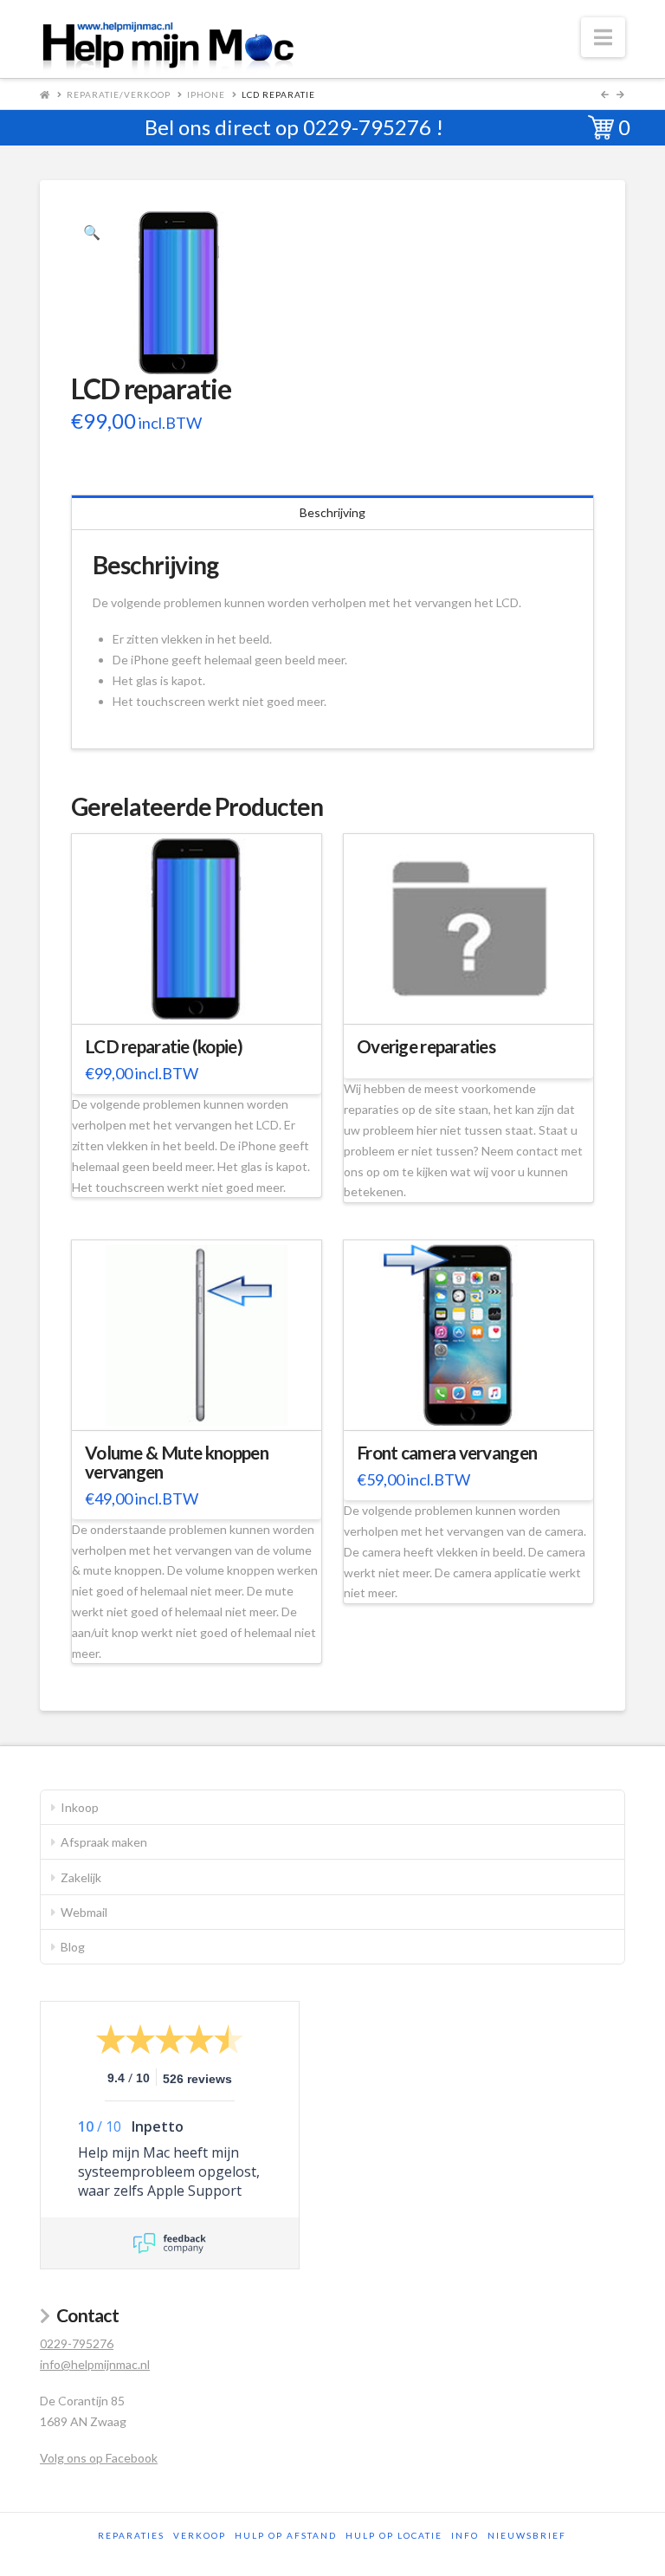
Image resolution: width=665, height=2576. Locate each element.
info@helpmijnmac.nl (95, 2364)
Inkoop (80, 1807)
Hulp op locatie (394, 2535)
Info (465, 2535)
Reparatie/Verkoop (119, 94)
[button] (603, 37)
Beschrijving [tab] (332, 512)
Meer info (205, 1000)
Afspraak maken (104, 1842)
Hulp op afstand (286, 2535)
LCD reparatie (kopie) (164, 1046)
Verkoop (200, 2535)
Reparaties (131, 2535)
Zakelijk (81, 1877)
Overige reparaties (426, 1046)
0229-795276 (367, 127)
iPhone (206, 94)
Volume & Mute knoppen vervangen (177, 1462)
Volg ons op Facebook (99, 2458)
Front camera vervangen (447, 1453)
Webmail (84, 1912)
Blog (73, 1947)
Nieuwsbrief (527, 2535)
